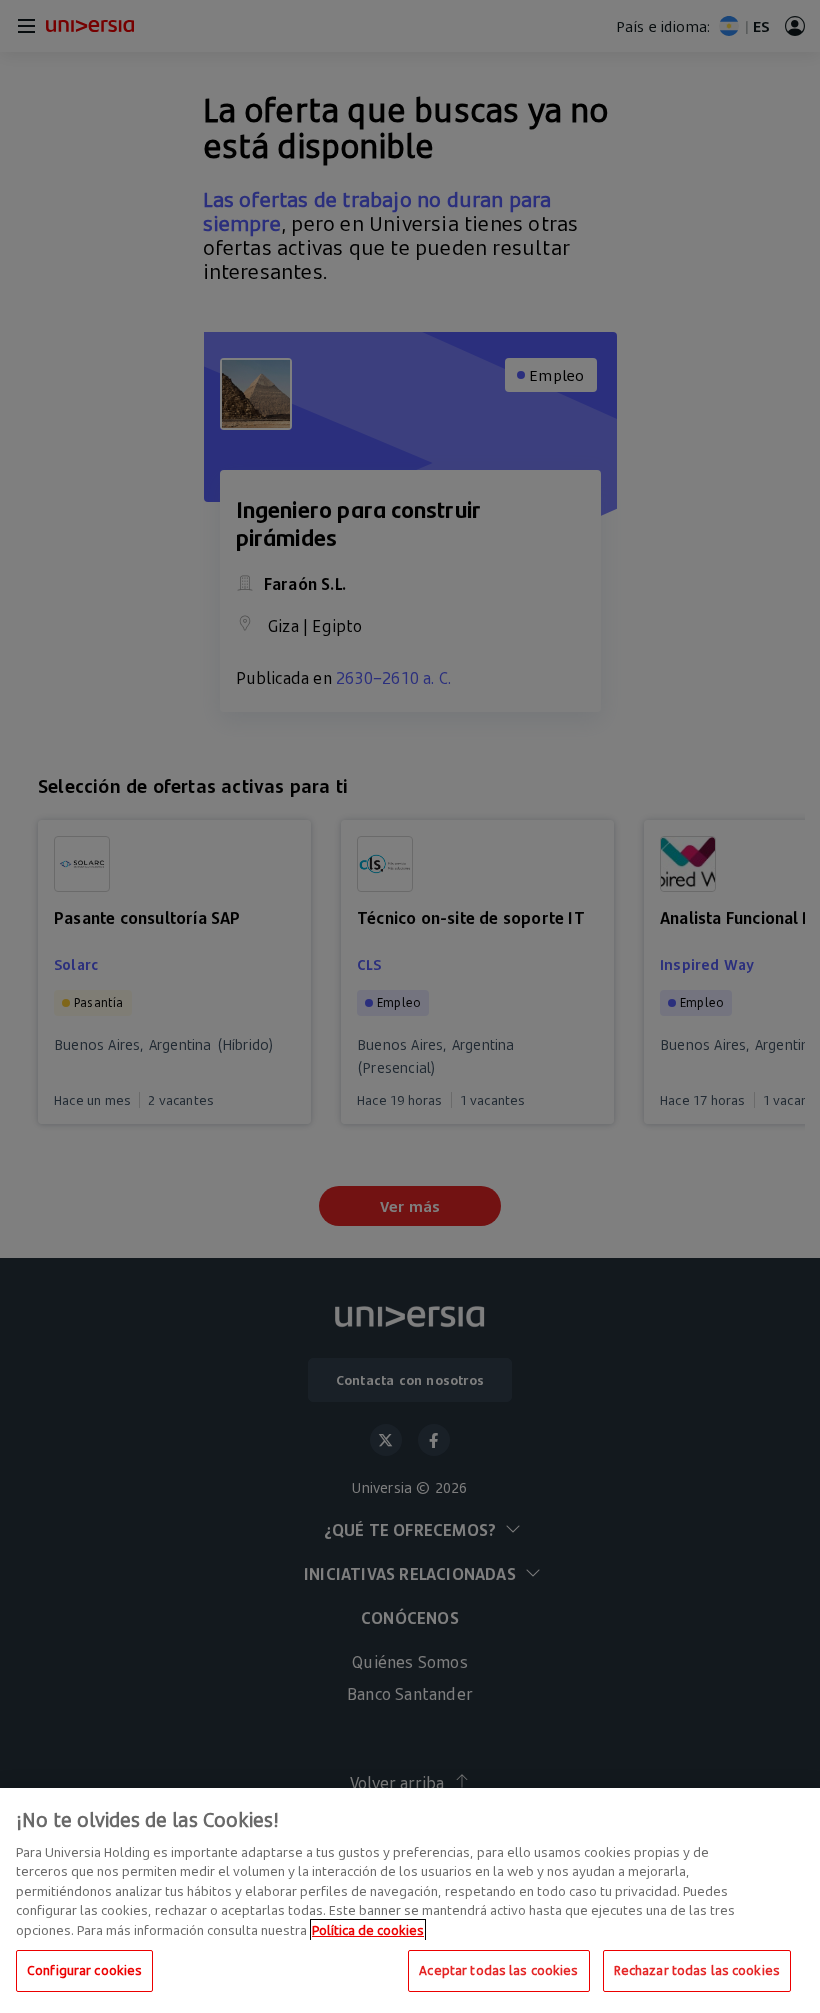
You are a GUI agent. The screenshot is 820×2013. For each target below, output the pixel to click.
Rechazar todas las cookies (697, 1970)
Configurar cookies (84, 1970)
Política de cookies (368, 1930)
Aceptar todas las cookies (498, 1970)
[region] (410, 1900)
